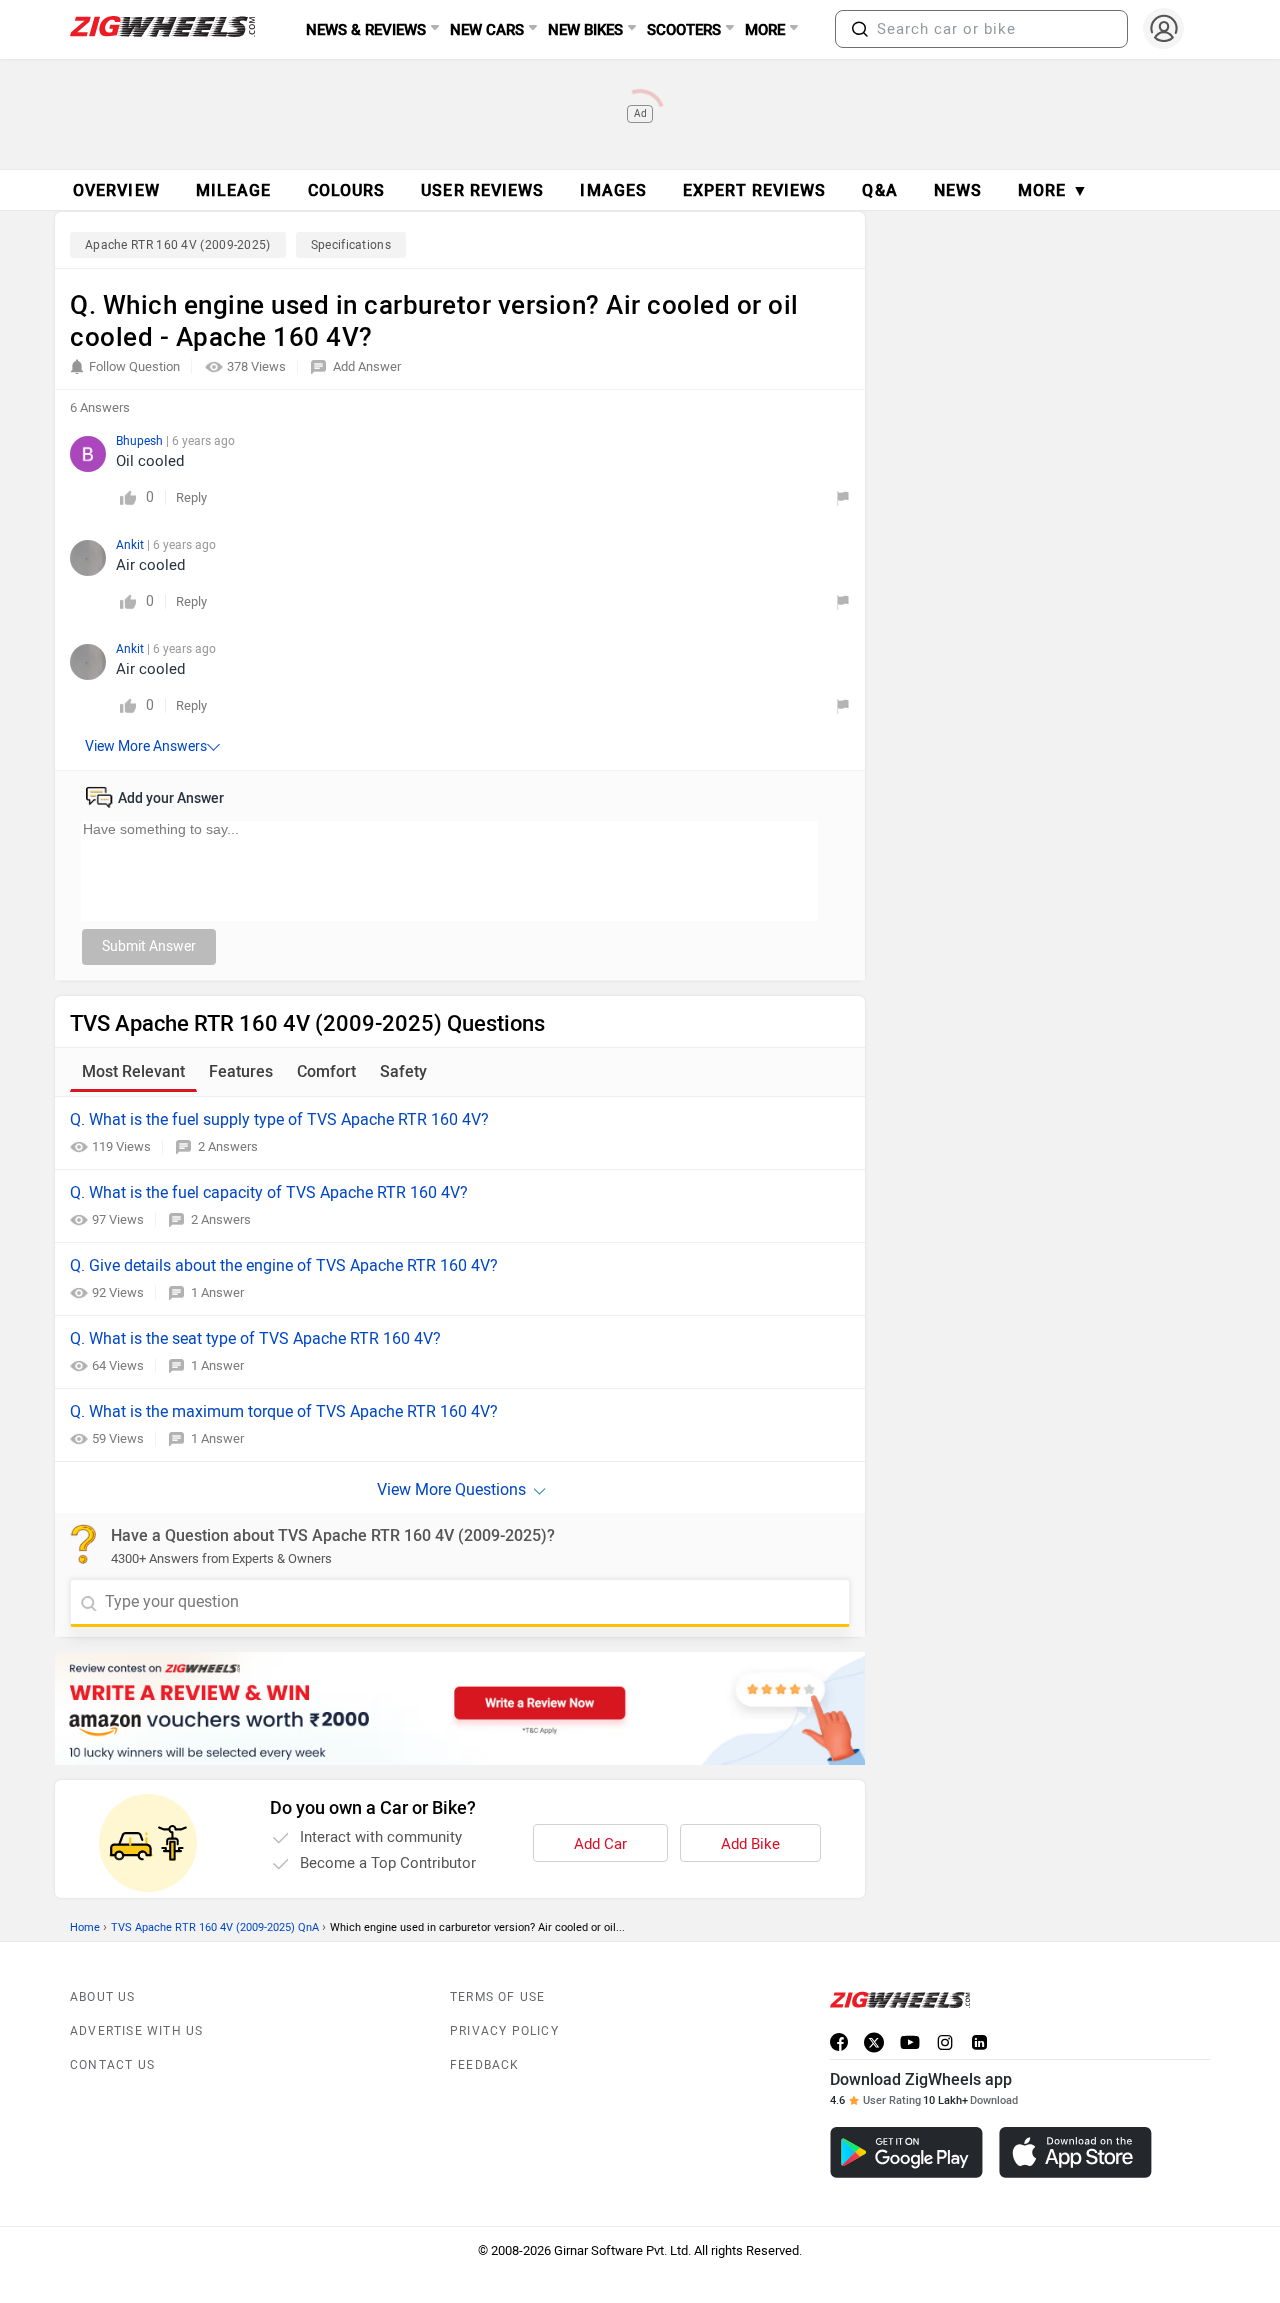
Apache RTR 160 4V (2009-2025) (178, 245)
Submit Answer (149, 946)
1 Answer (217, 1292)
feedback (485, 2065)
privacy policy (504, 2031)
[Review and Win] (460, 1708)
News (958, 190)
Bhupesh (141, 441)
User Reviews (482, 190)
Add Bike (750, 1844)
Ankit (131, 545)
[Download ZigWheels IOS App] (1075, 2152)
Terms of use (497, 1997)
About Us (103, 1997)
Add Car (600, 1844)
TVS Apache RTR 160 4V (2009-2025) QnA (215, 1927)
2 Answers (228, 1146)
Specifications (351, 245)
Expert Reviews (754, 190)
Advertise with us (136, 2031)
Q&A (879, 190)
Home (85, 1927)
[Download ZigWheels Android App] (906, 2152)
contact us (112, 2065)
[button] (860, 29)
